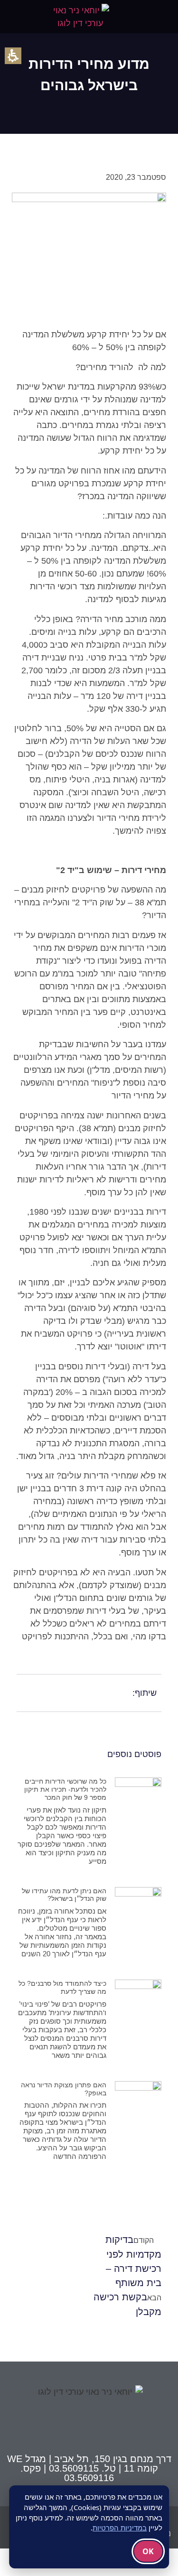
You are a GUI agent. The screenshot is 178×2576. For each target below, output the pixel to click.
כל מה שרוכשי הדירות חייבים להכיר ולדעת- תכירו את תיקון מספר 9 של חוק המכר (65, 1789)
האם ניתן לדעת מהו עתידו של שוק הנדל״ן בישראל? (64, 1895)
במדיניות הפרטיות (120, 2528)
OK (148, 2551)
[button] (165, 17)
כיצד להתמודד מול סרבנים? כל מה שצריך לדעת (62, 1987)
